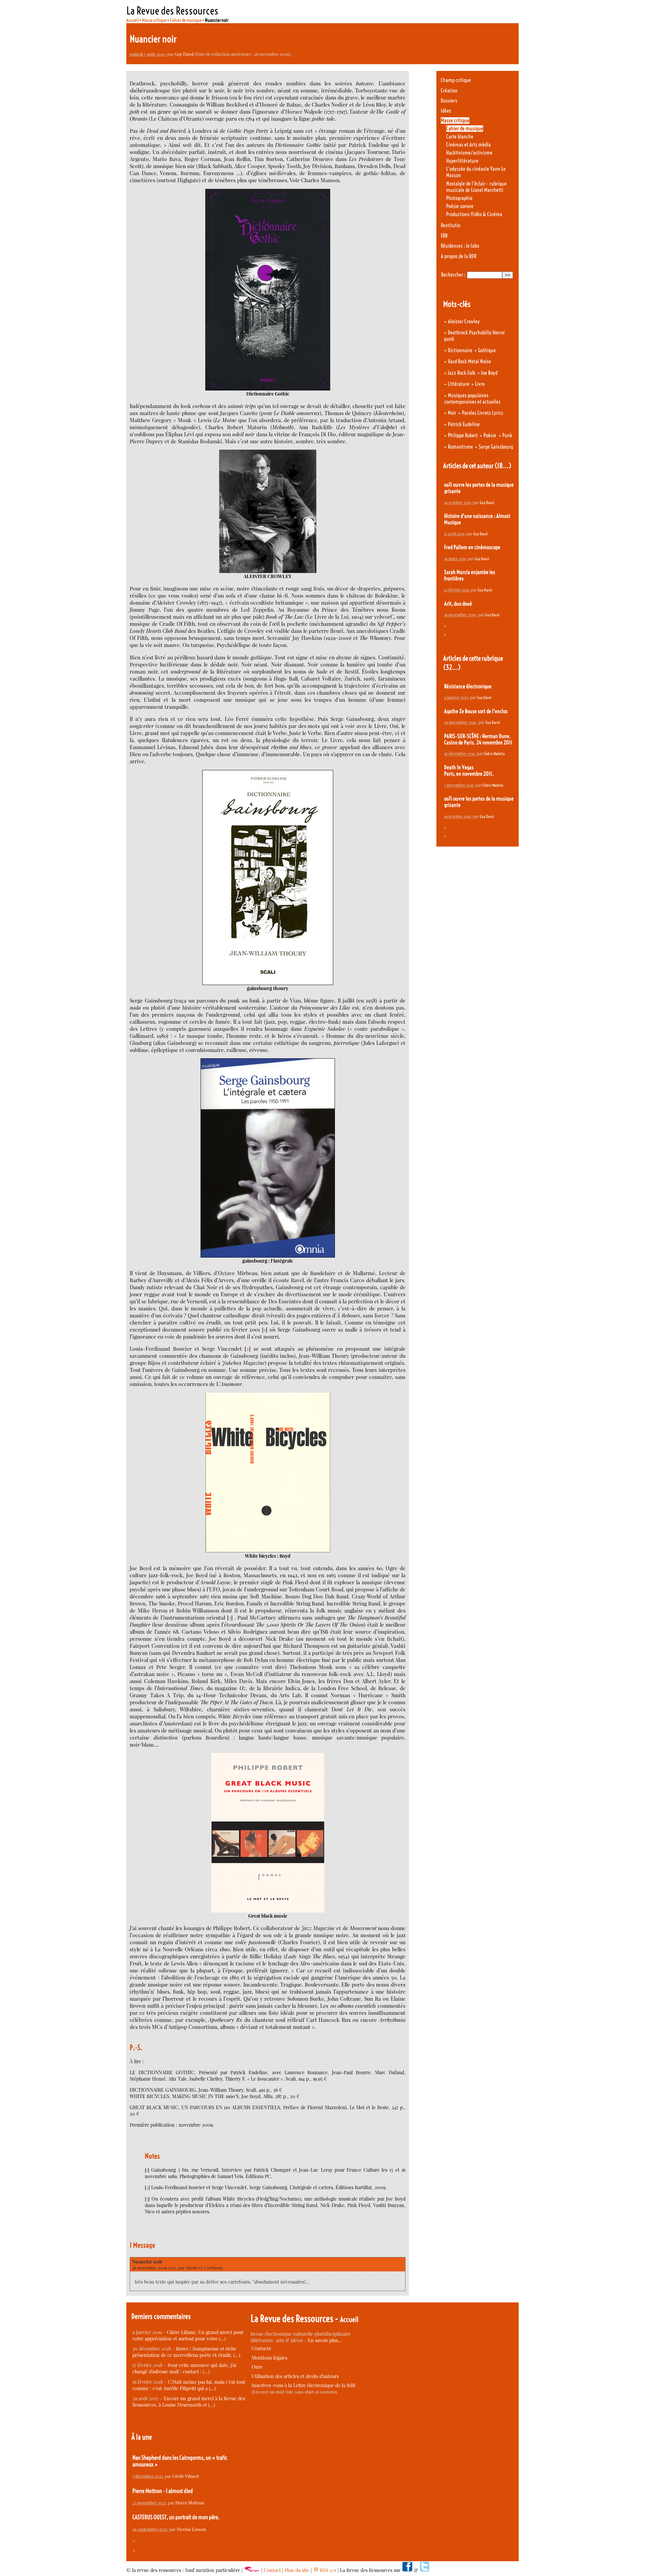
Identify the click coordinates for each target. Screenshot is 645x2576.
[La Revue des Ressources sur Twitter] (425, 2570)
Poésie (490, 435)
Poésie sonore (460, 206)
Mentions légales (269, 2358)
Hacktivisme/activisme (469, 153)
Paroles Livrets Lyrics (483, 413)
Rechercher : (453, 275)
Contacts (261, 2348)
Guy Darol (184, 54)
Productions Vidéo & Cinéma (474, 214)
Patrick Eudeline (464, 424)
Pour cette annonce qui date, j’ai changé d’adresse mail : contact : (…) (184, 2368)
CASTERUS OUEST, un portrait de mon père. (176, 2517)
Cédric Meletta (494, 754)
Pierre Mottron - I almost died (163, 2491)
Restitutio (450, 225)
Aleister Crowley (464, 321)
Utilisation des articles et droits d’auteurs (295, 2376)
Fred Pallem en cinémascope (472, 547)
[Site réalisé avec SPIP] (252, 2570)
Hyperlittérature (462, 161)
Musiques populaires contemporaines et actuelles (472, 399)
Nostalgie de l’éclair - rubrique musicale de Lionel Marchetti (476, 187)
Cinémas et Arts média (468, 145)
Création (449, 91)
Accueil (133, 20)
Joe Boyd (489, 373)
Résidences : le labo (460, 246)
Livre (480, 384)
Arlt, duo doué (458, 604)
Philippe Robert (463, 435)
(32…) (452, 667)
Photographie (459, 198)
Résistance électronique (468, 686)
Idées (446, 111)
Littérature (459, 384)
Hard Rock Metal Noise (469, 361)
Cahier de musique (186, 20)
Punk (507, 435)
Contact (272, 2570)
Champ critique (456, 80)
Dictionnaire (460, 350)
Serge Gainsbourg (496, 447)
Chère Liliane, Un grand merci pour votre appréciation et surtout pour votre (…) (188, 2335)
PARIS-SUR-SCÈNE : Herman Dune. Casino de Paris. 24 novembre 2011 (478, 739)
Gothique (487, 350)
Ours (257, 2367)
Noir (452, 413)
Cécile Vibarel (186, 2476)
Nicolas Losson (191, 2529)
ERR (444, 236)
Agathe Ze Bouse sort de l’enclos (476, 711)
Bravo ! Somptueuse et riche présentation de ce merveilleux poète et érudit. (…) (186, 2352)
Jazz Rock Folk (462, 373)
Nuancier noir (147, 2262)
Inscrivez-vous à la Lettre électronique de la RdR (304, 2385)
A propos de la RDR (459, 256)
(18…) (503, 466)
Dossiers (449, 101)
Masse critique (154, 20)
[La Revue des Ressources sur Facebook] (407, 2570)
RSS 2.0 (327, 2570)
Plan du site (297, 2570)
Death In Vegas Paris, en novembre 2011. (469, 771)
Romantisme (460, 447)
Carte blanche (460, 137)
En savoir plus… (325, 2340)
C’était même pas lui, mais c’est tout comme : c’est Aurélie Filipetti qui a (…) (189, 2385)
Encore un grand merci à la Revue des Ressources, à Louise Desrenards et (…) (189, 2402)
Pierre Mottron (190, 2503)
